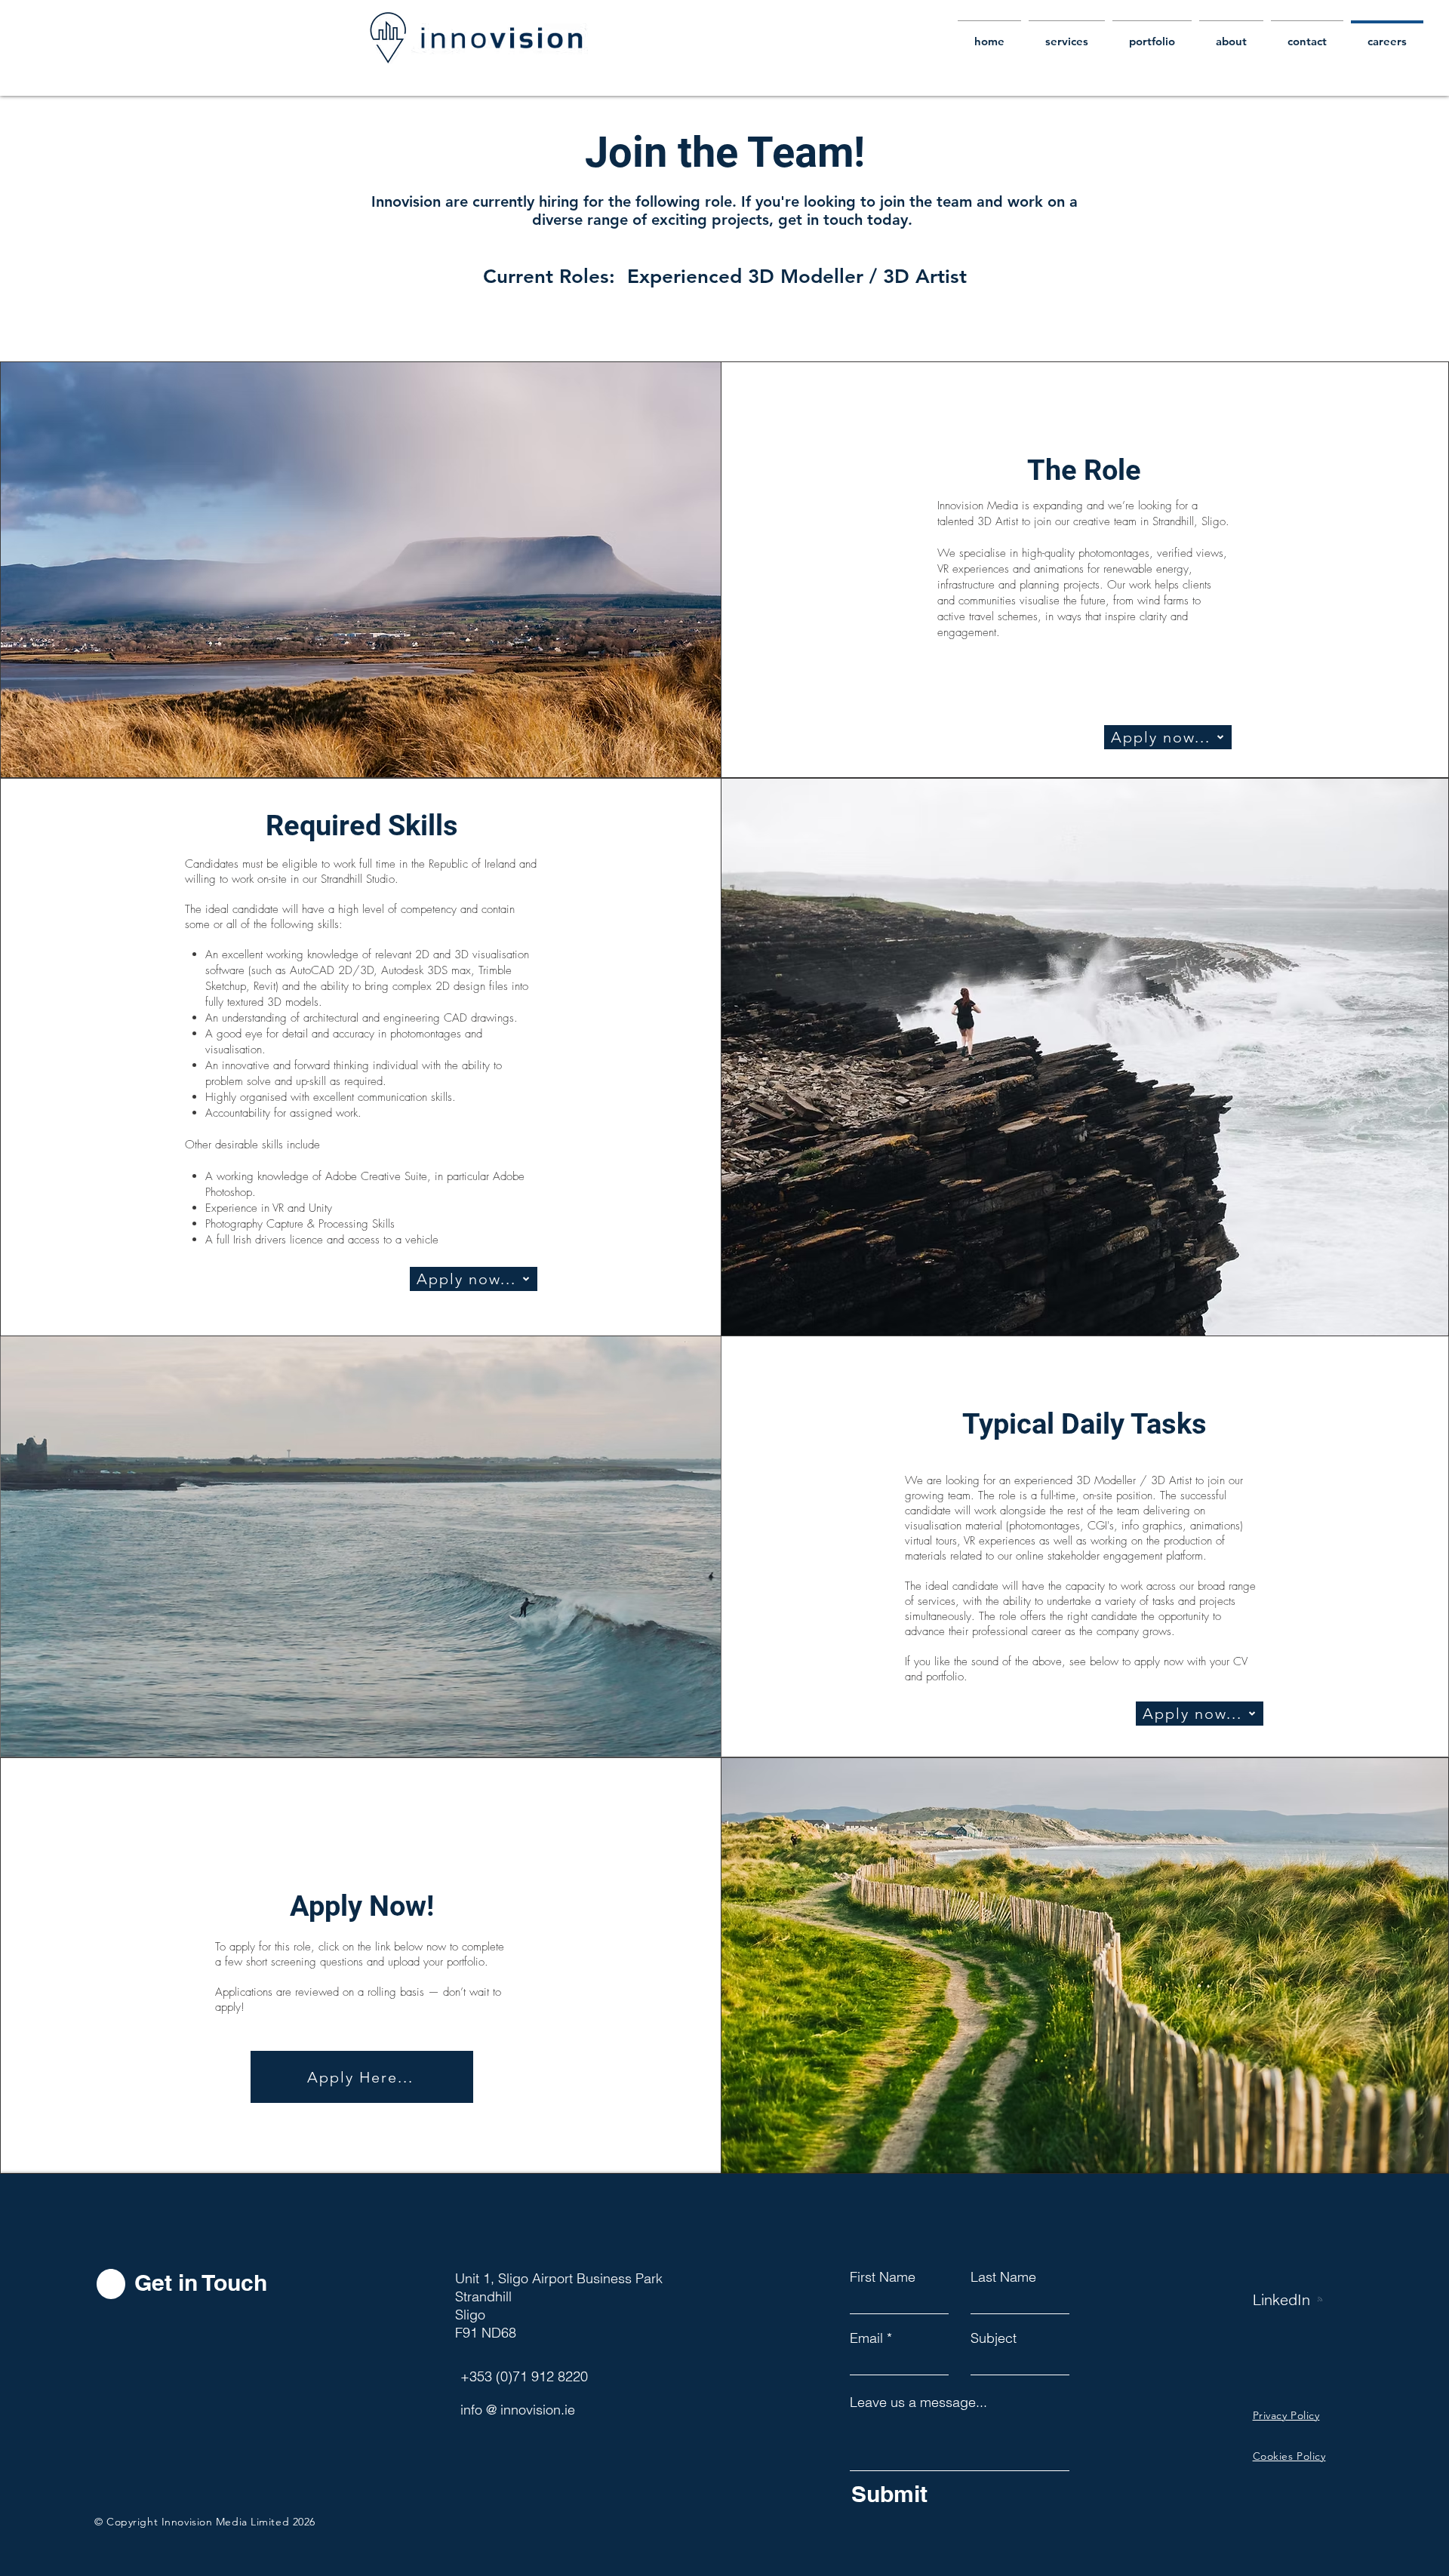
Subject (994, 2338)
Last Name (1003, 2277)
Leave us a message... (918, 2402)
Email (866, 2338)
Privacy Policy (1286, 2415)
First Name (883, 2277)
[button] (362, 2077)
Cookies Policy (1289, 2456)
